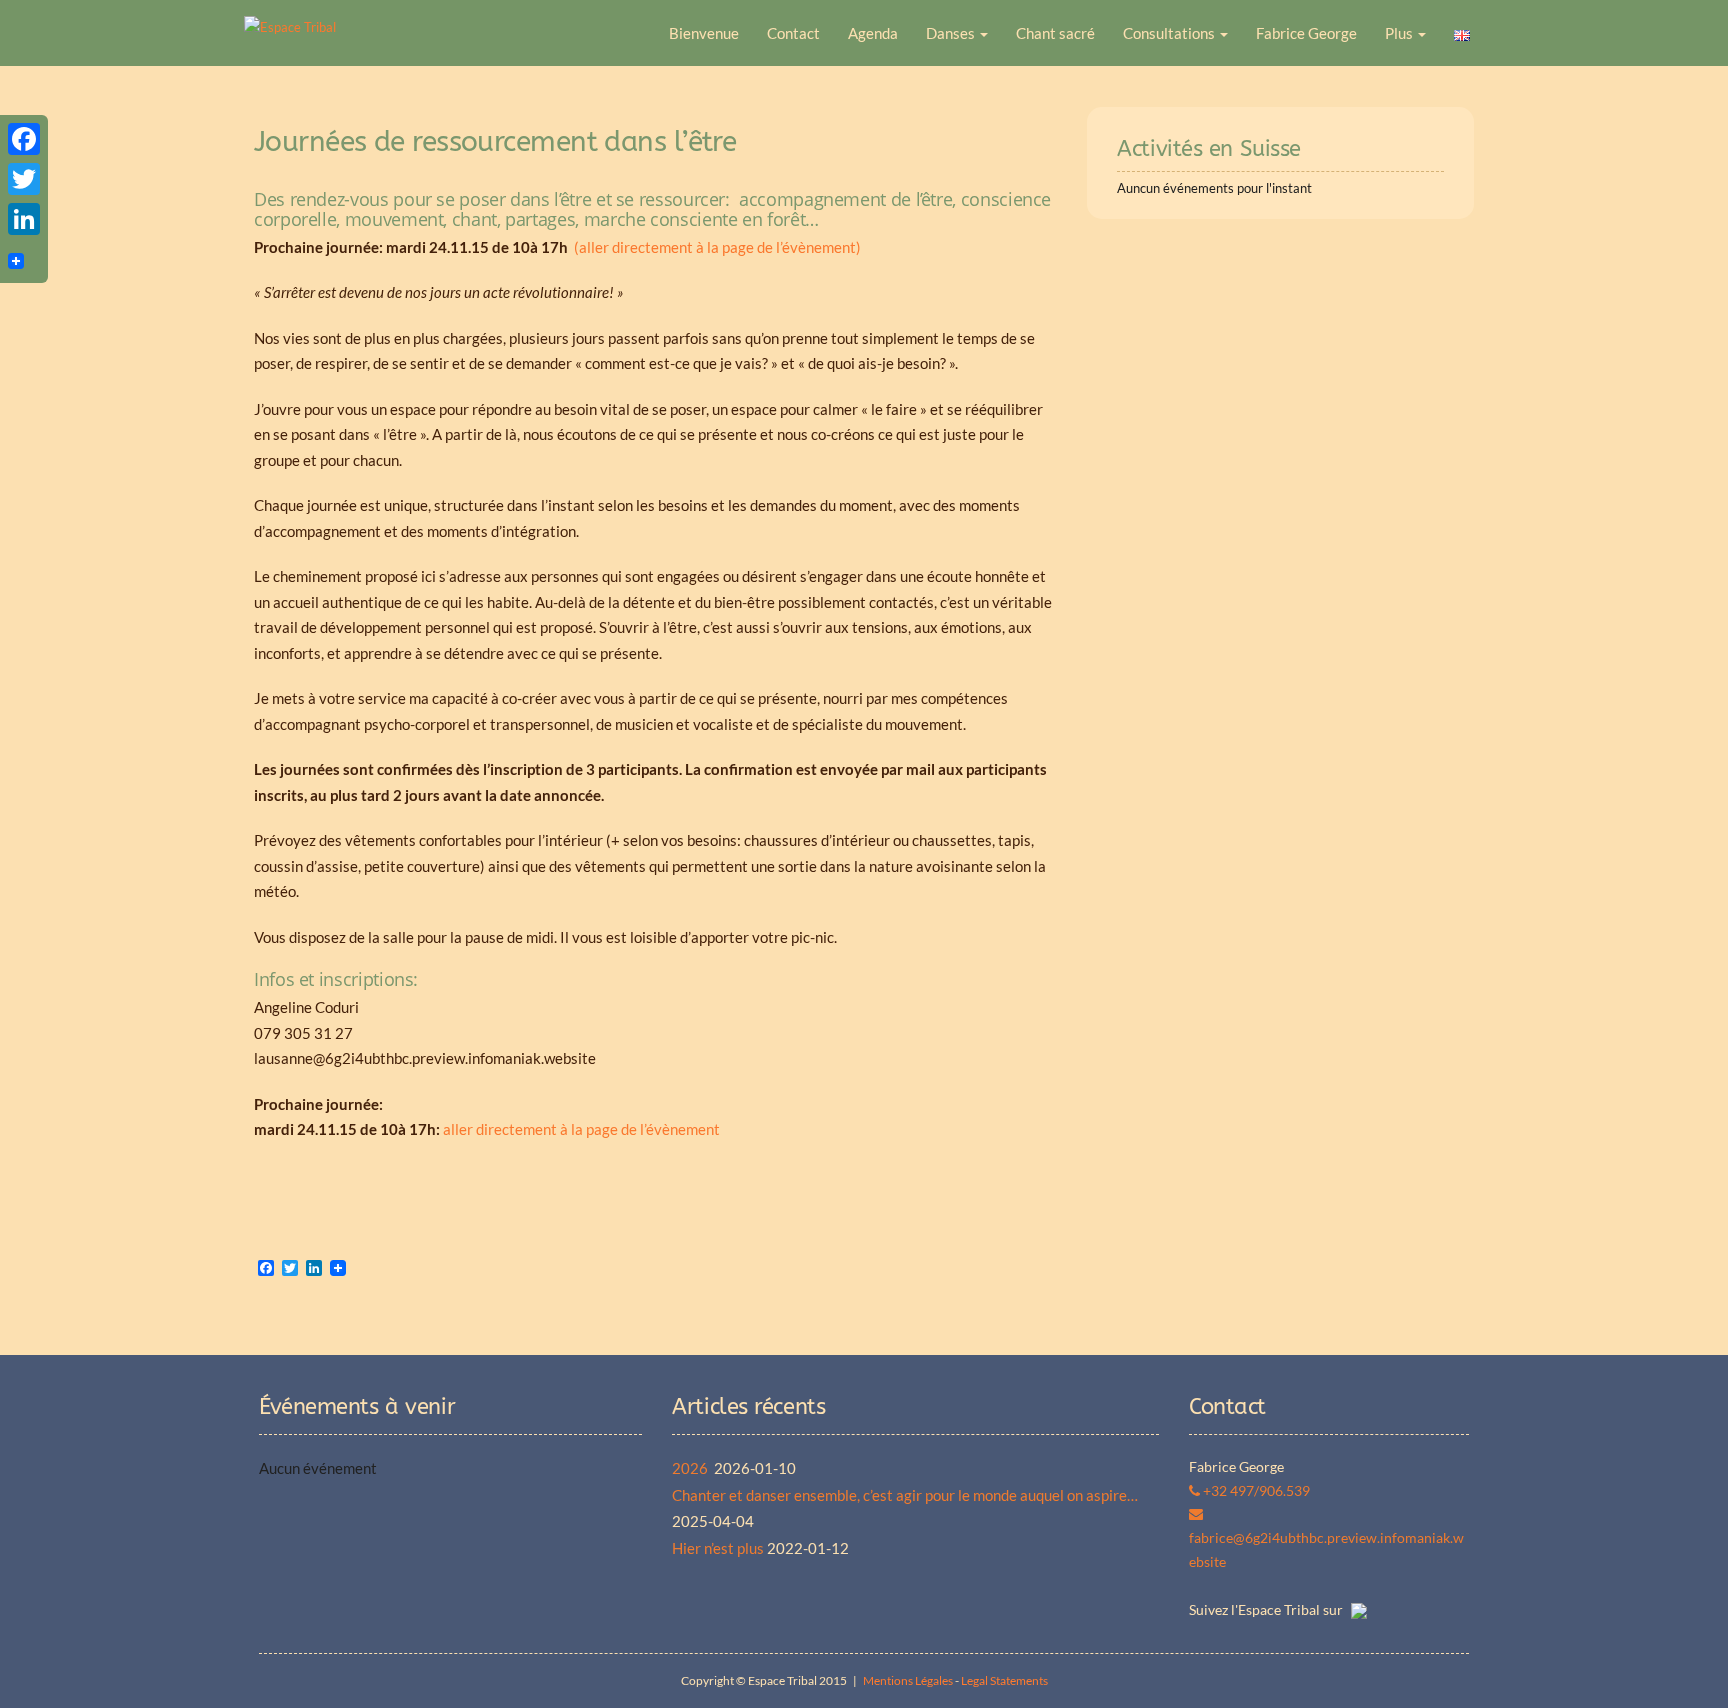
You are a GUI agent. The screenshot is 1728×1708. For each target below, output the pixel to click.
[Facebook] (24, 139)
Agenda (873, 33)
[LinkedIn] (24, 219)
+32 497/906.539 (1255, 1490)
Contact (793, 33)
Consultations (1170, 33)
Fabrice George (1306, 33)
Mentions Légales (908, 1680)
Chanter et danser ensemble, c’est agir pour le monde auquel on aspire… (905, 1495)
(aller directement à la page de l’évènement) (717, 247)
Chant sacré (1055, 33)
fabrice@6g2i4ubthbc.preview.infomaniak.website (1326, 1549)
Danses (952, 33)
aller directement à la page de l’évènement (581, 1129)
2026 (691, 1468)
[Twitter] (24, 179)
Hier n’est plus (718, 1548)
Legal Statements (1004, 1680)
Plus (1400, 33)
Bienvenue (704, 33)
